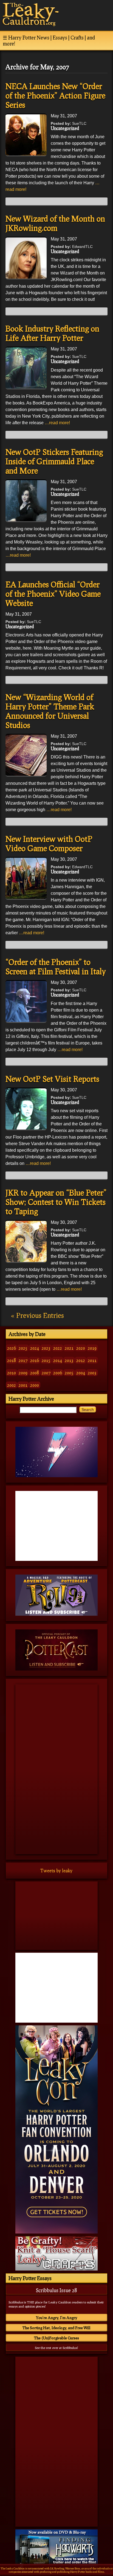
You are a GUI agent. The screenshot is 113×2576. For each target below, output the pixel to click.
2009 (23, 1373)
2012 (81, 1360)
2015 (46, 1360)
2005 (69, 1373)
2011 (92, 1360)
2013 (69, 1360)
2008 (35, 1373)
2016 (35, 1360)
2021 (69, 1348)
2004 (81, 1373)
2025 (23, 1348)
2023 (46, 1348)
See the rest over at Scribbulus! (56, 2348)
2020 (81, 1348)
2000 (35, 1385)
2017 (23, 1360)
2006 (58, 1373)
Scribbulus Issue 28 (56, 2290)
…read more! (57, 423)
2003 (92, 1373)
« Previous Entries (37, 1315)
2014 (58, 1360)
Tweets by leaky (56, 1871)
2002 (12, 1385)
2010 (12, 1373)
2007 (46, 1373)
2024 (35, 1348)
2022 (58, 1348)
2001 (23, 1385)
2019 (92, 1348)
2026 (12, 1348)
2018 (12, 1360)
